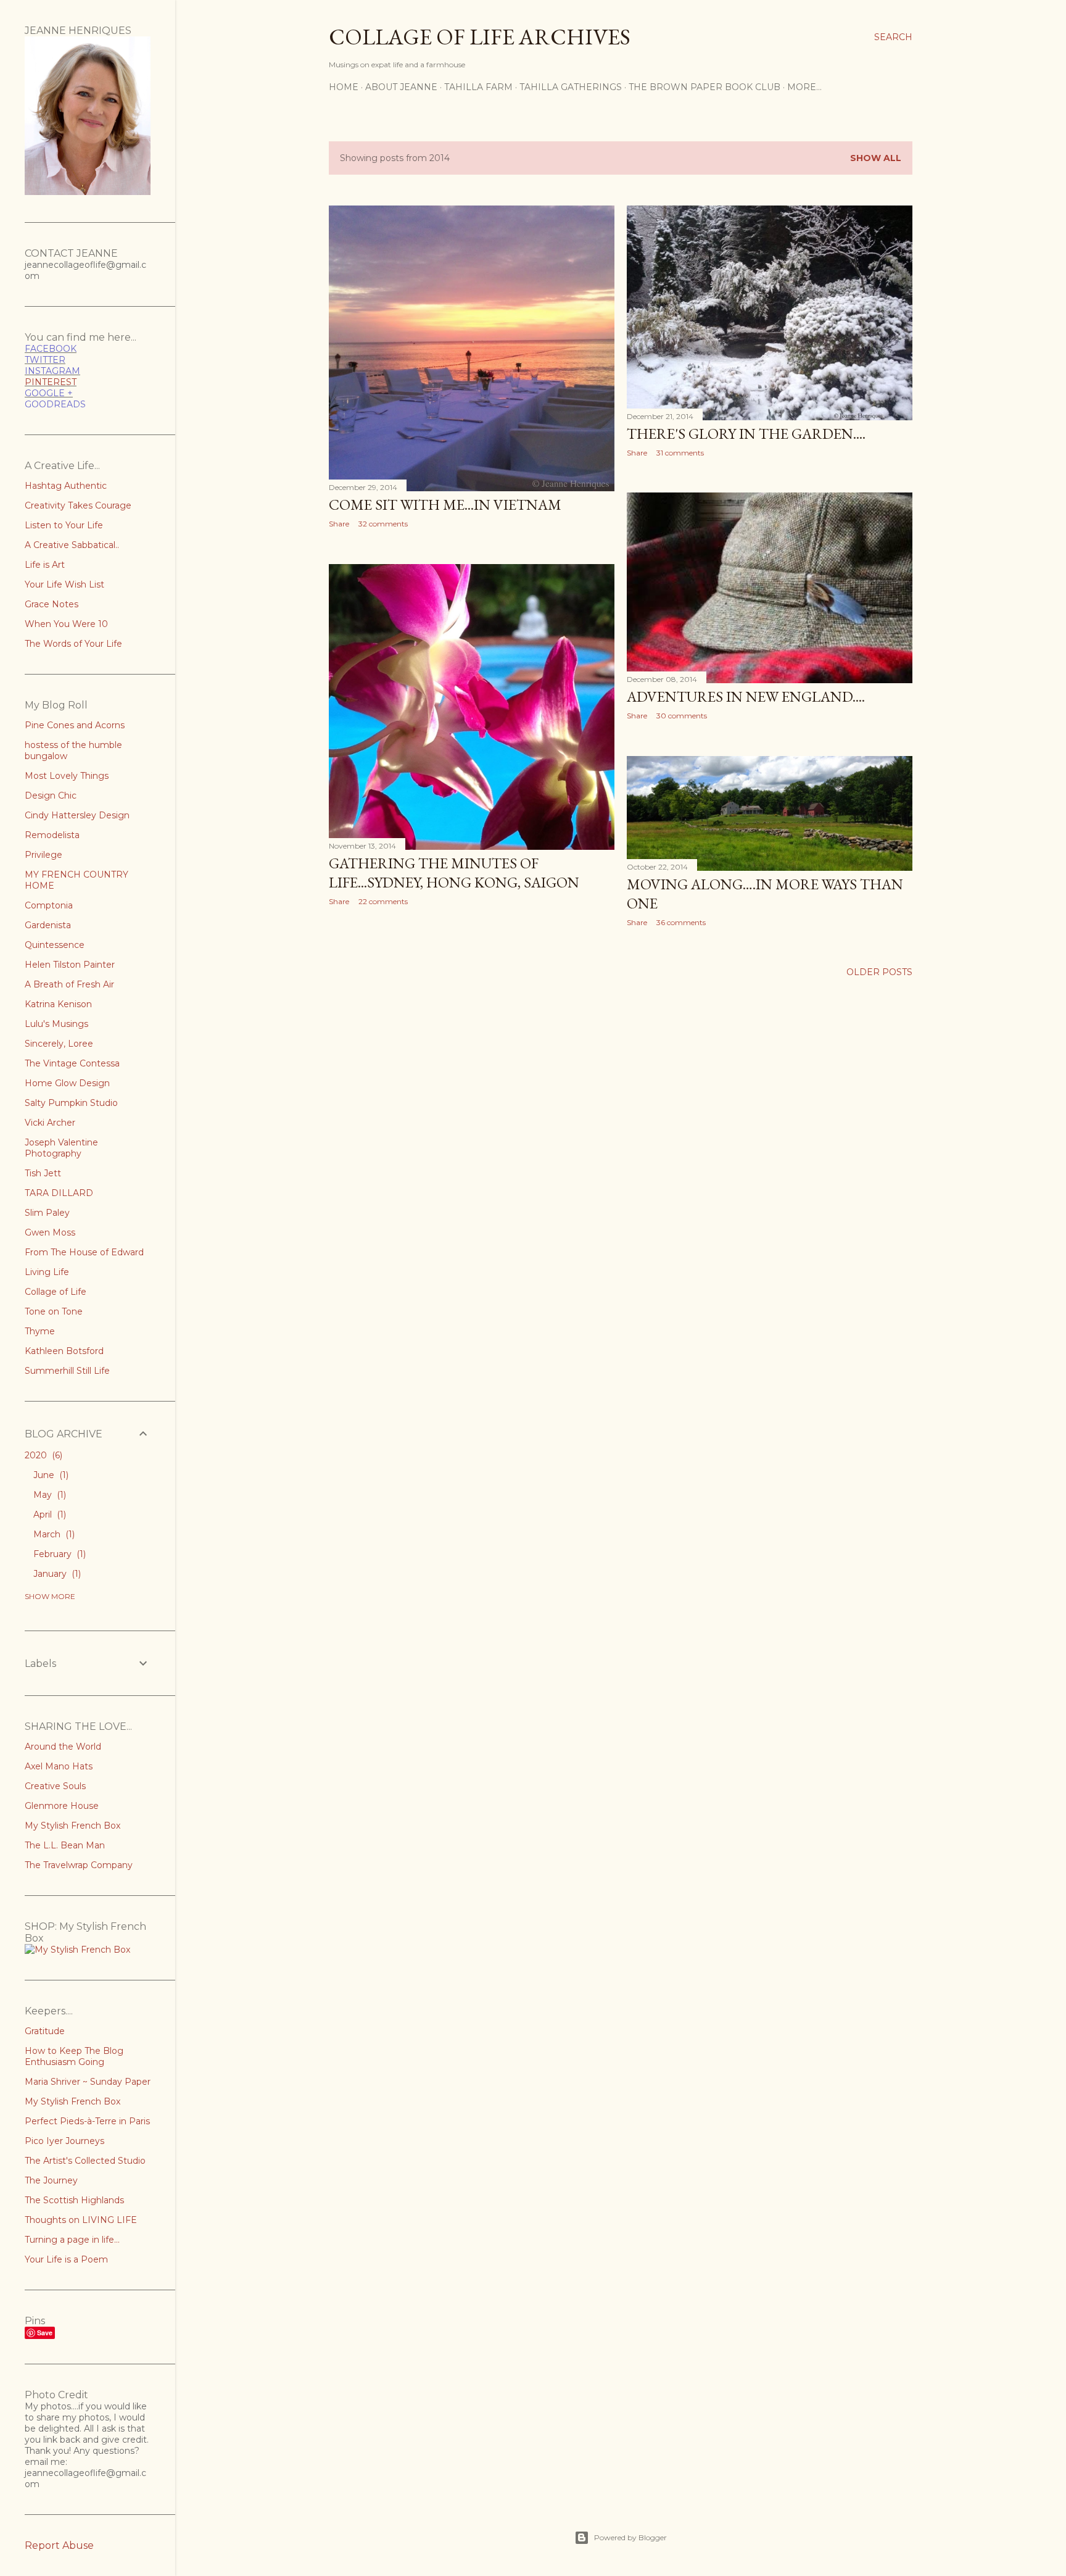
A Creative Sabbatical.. (72, 545)
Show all (876, 158)
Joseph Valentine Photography (61, 1148)
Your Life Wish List (64, 584)
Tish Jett (43, 1173)
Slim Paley (47, 1213)
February (58, 1554)
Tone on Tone (54, 1311)
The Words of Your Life (73, 644)
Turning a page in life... (72, 2240)
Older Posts (879, 972)
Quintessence (55, 945)
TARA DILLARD (59, 1193)
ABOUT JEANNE (401, 87)
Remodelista (52, 835)
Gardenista (48, 925)
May (48, 1495)
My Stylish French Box (72, 1826)
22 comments (383, 901)
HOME (344, 87)
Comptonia (49, 905)
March (53, 1534)
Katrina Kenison (58, 1004)
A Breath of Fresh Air (69, 984)
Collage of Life (56, 1292)
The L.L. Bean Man (65, 1845)
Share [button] (339, 524)
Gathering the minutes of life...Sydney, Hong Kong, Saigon (454, 873)
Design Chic (51, 796)
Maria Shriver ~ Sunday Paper (88, 2082)
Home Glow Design (67, 1083)
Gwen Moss (50, 1232)
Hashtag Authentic (66, 486)
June (50, 1475)
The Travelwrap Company (79, 1865)
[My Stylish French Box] (77, 1950)
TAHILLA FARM (478, 87)
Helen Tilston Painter (70, 965)
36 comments (681, 922)
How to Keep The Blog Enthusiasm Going (74, 2056)
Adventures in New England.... (746, 696)
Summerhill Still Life (67, 1371)
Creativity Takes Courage (78, 505)
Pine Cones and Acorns (75, 725)
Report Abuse (59, 2545)
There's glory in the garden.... (746, 434)
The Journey (51, 2180)
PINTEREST (51, 382)
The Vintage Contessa (72, 1063)
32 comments (383, 524)
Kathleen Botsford (64, 1351)
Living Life (47, 1272)
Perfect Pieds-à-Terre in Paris (87, 2121)
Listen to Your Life (64, 525)
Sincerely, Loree (59, 1044)
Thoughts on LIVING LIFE (81, 2220)
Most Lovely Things (67, 776)
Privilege (43, 855)
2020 (42, 1455)
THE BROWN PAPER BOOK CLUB (704, 87)
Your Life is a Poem (66, 2259)
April (48, 1514)
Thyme (40, 1331)
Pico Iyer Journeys (64, 2141)
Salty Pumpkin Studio (71, 1103)
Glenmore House (62, 1806)
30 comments (682, 716)
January (56, 1574)
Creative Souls (55, 1786)
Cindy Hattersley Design (77, 815)
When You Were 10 (66, 624)
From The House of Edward (84, 1252)
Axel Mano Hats (59, 1766)
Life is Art (45, 565)
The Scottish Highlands (74, 2200)
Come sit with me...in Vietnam (445, 505)
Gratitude (45, 2031)
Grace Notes (52, 604)
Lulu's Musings (56, 1024)
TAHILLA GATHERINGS (571, 87)
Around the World (63, 1747)
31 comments (680, 453)
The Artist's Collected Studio (85, 2161)
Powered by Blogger (630, 2537)
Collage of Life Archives (480, 37)
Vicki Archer (50, 1123)
